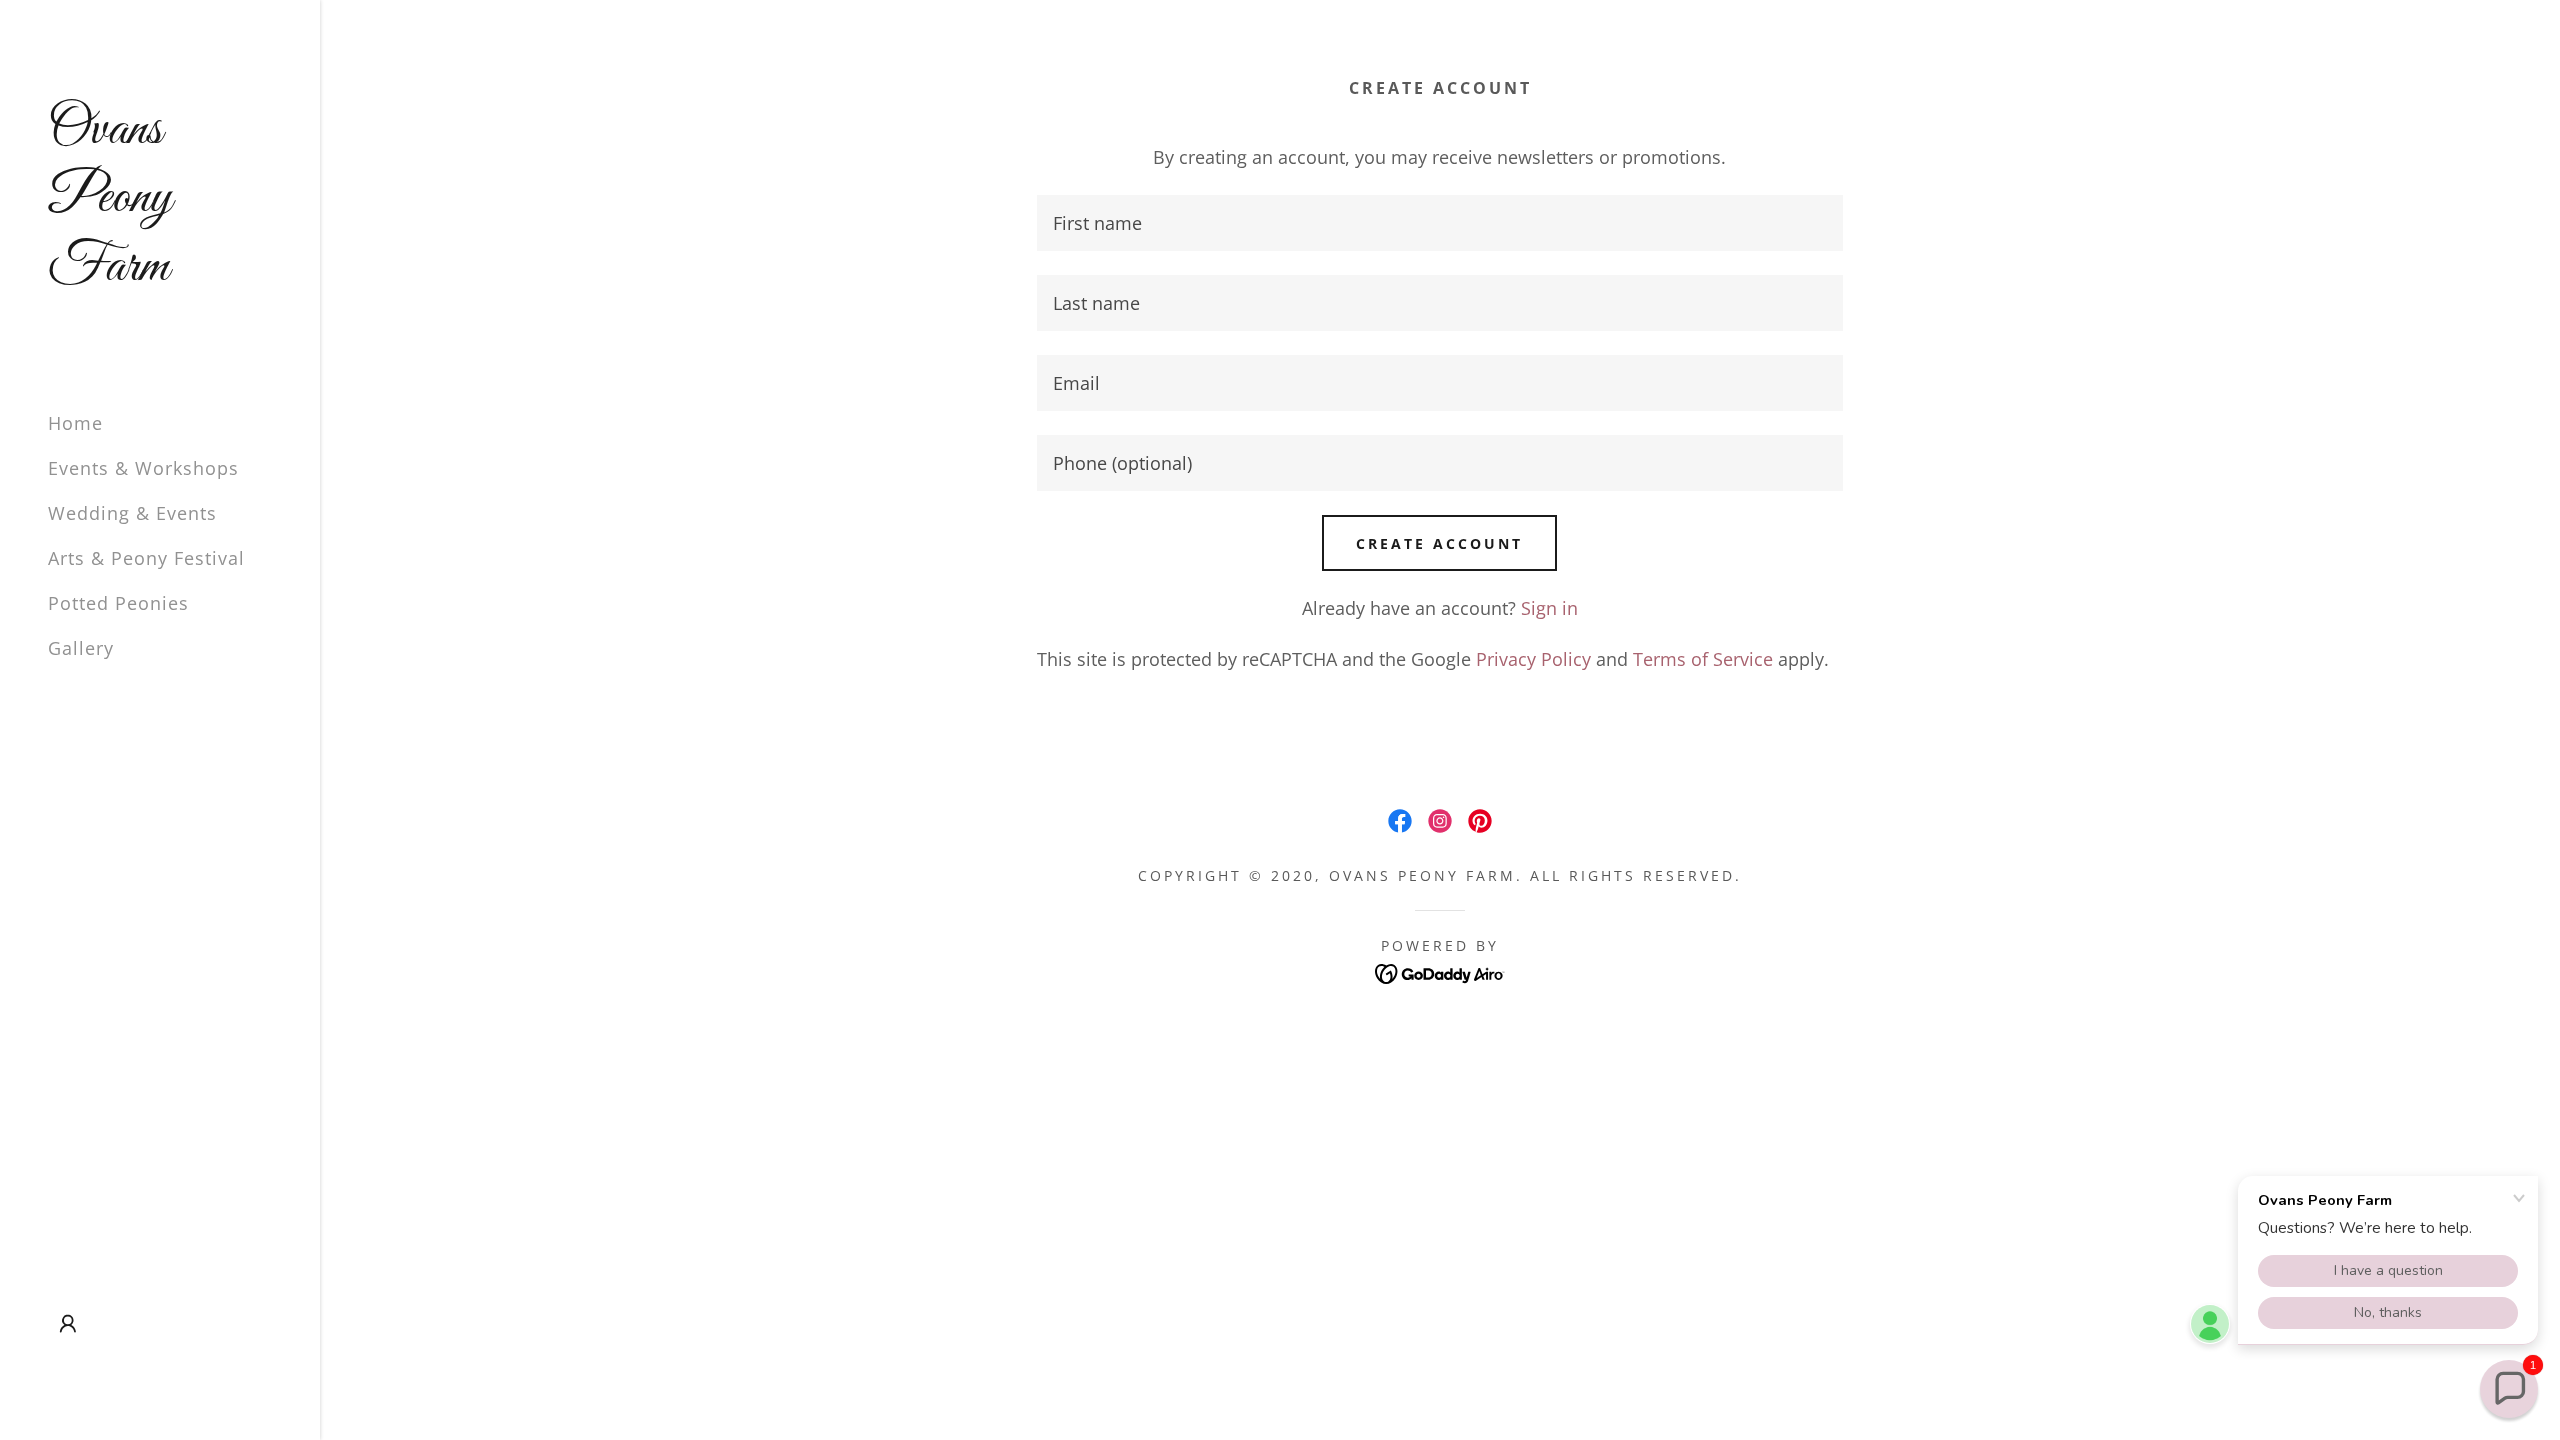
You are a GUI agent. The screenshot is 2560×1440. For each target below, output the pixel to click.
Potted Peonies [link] (118, 603)
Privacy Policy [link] (1533, 659)
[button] (68, 1324)
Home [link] (75, 423)
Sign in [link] (1549, 608)
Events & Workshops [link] (143, 468)
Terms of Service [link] (1703, 659)
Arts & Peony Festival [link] (146, 558)
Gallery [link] (81, 648)
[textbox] (1439, 223)
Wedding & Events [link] (132, 513)
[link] (160, 273)
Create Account (1439, 543)
